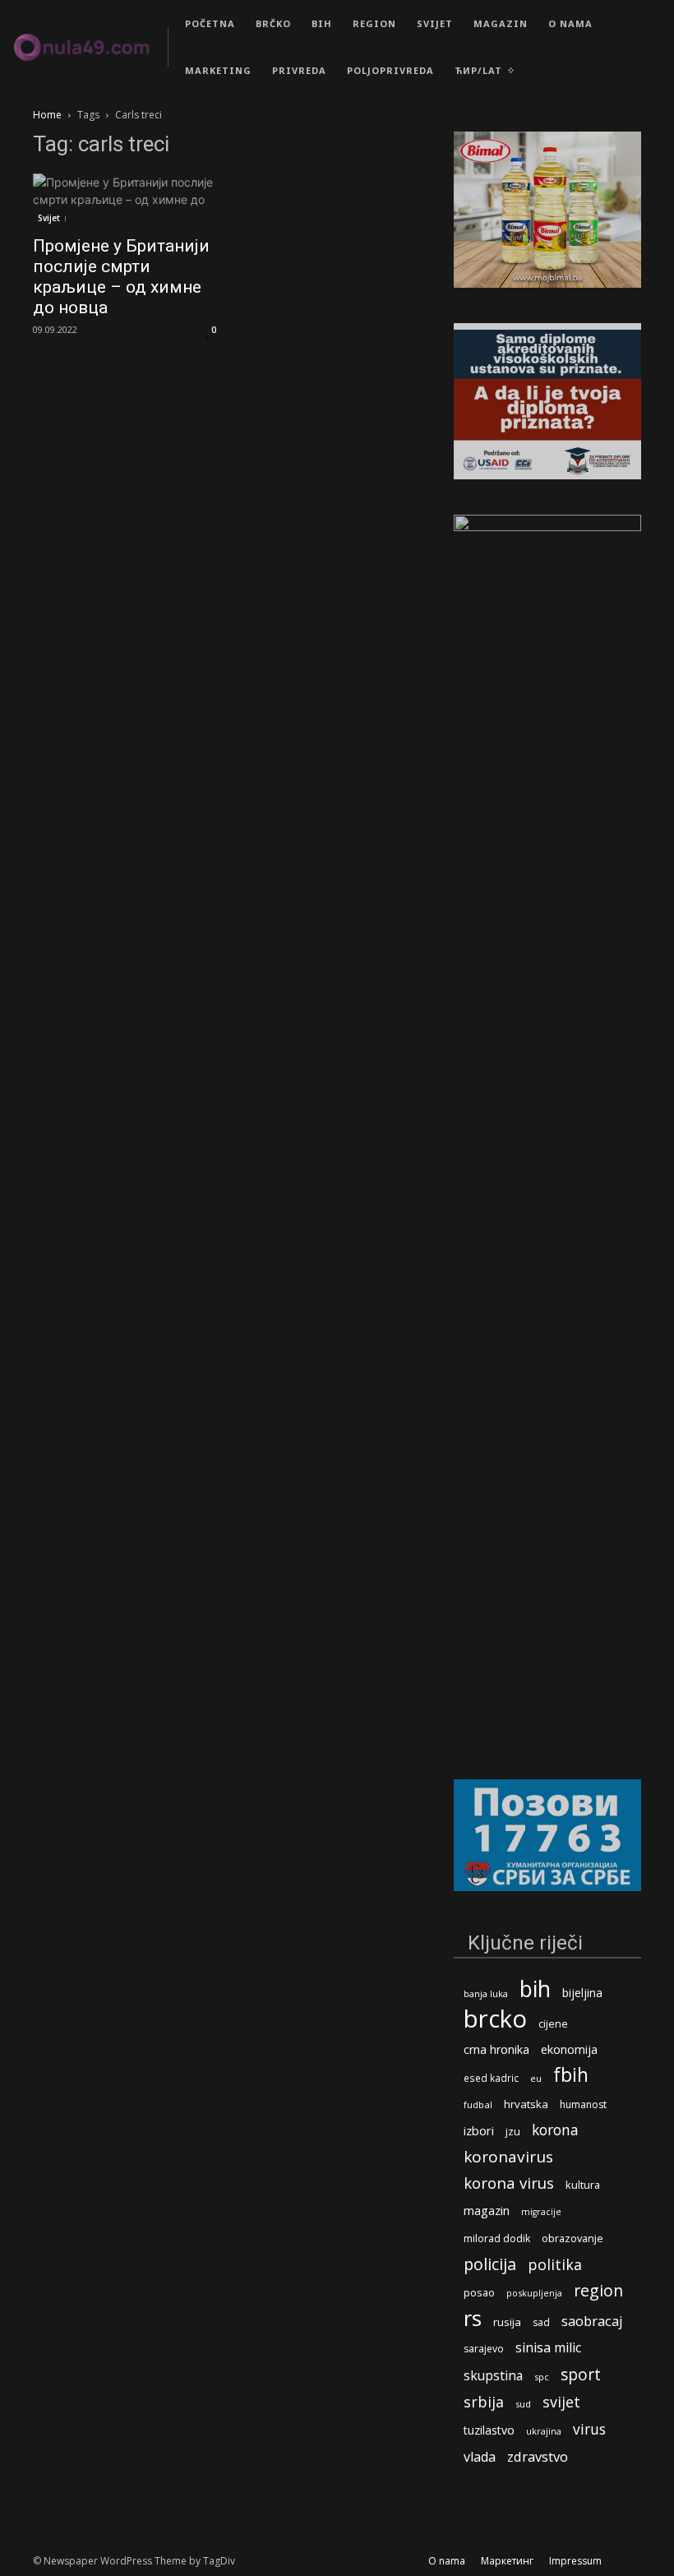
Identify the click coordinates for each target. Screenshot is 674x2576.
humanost (583, 2104)
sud (523, 2404)
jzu (513, 2132)
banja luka (486, 1993)
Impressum (575, 2561)
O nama (447, 2561)
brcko (495, 2019)
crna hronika (496, 2049)
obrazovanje (572, 2238)
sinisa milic (548, 2348)
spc (542, 2377)
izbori (479, 2131)
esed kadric (491, 2078)
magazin (487, 2210)
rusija (507, 2322)
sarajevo (484, 2349)
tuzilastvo (489, 2430)
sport (581, 2374)
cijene (553, 2024)
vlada (480, 2457)
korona (555, 2130)
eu (536, 2078)
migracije (541, 2212)
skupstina (493, 2376)
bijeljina (582, 1993)
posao (479, 2292)
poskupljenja (534, 2293)
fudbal (478, 2104)
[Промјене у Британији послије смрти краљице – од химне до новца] (127, 199)
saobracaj (592, 2321)
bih (535, 1989)
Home (47, 115)
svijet (561, 2402)
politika (555, 2265)
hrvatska (526, 2104)
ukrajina (544, 2431)
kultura (583, 2185)
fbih (571, 2075)
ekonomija (569, 2049)
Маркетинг (507, 2561)
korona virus (509, 2183)
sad (541, 2322)
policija (490, 2264)
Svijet (49, 218)
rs (473, 2318)
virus (589, 2429)
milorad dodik (497, 2238)
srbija (484, 2402)
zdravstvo (538, 2456)
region (598, 2290)
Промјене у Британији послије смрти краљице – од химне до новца (121, 277)
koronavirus (508, 2157)
